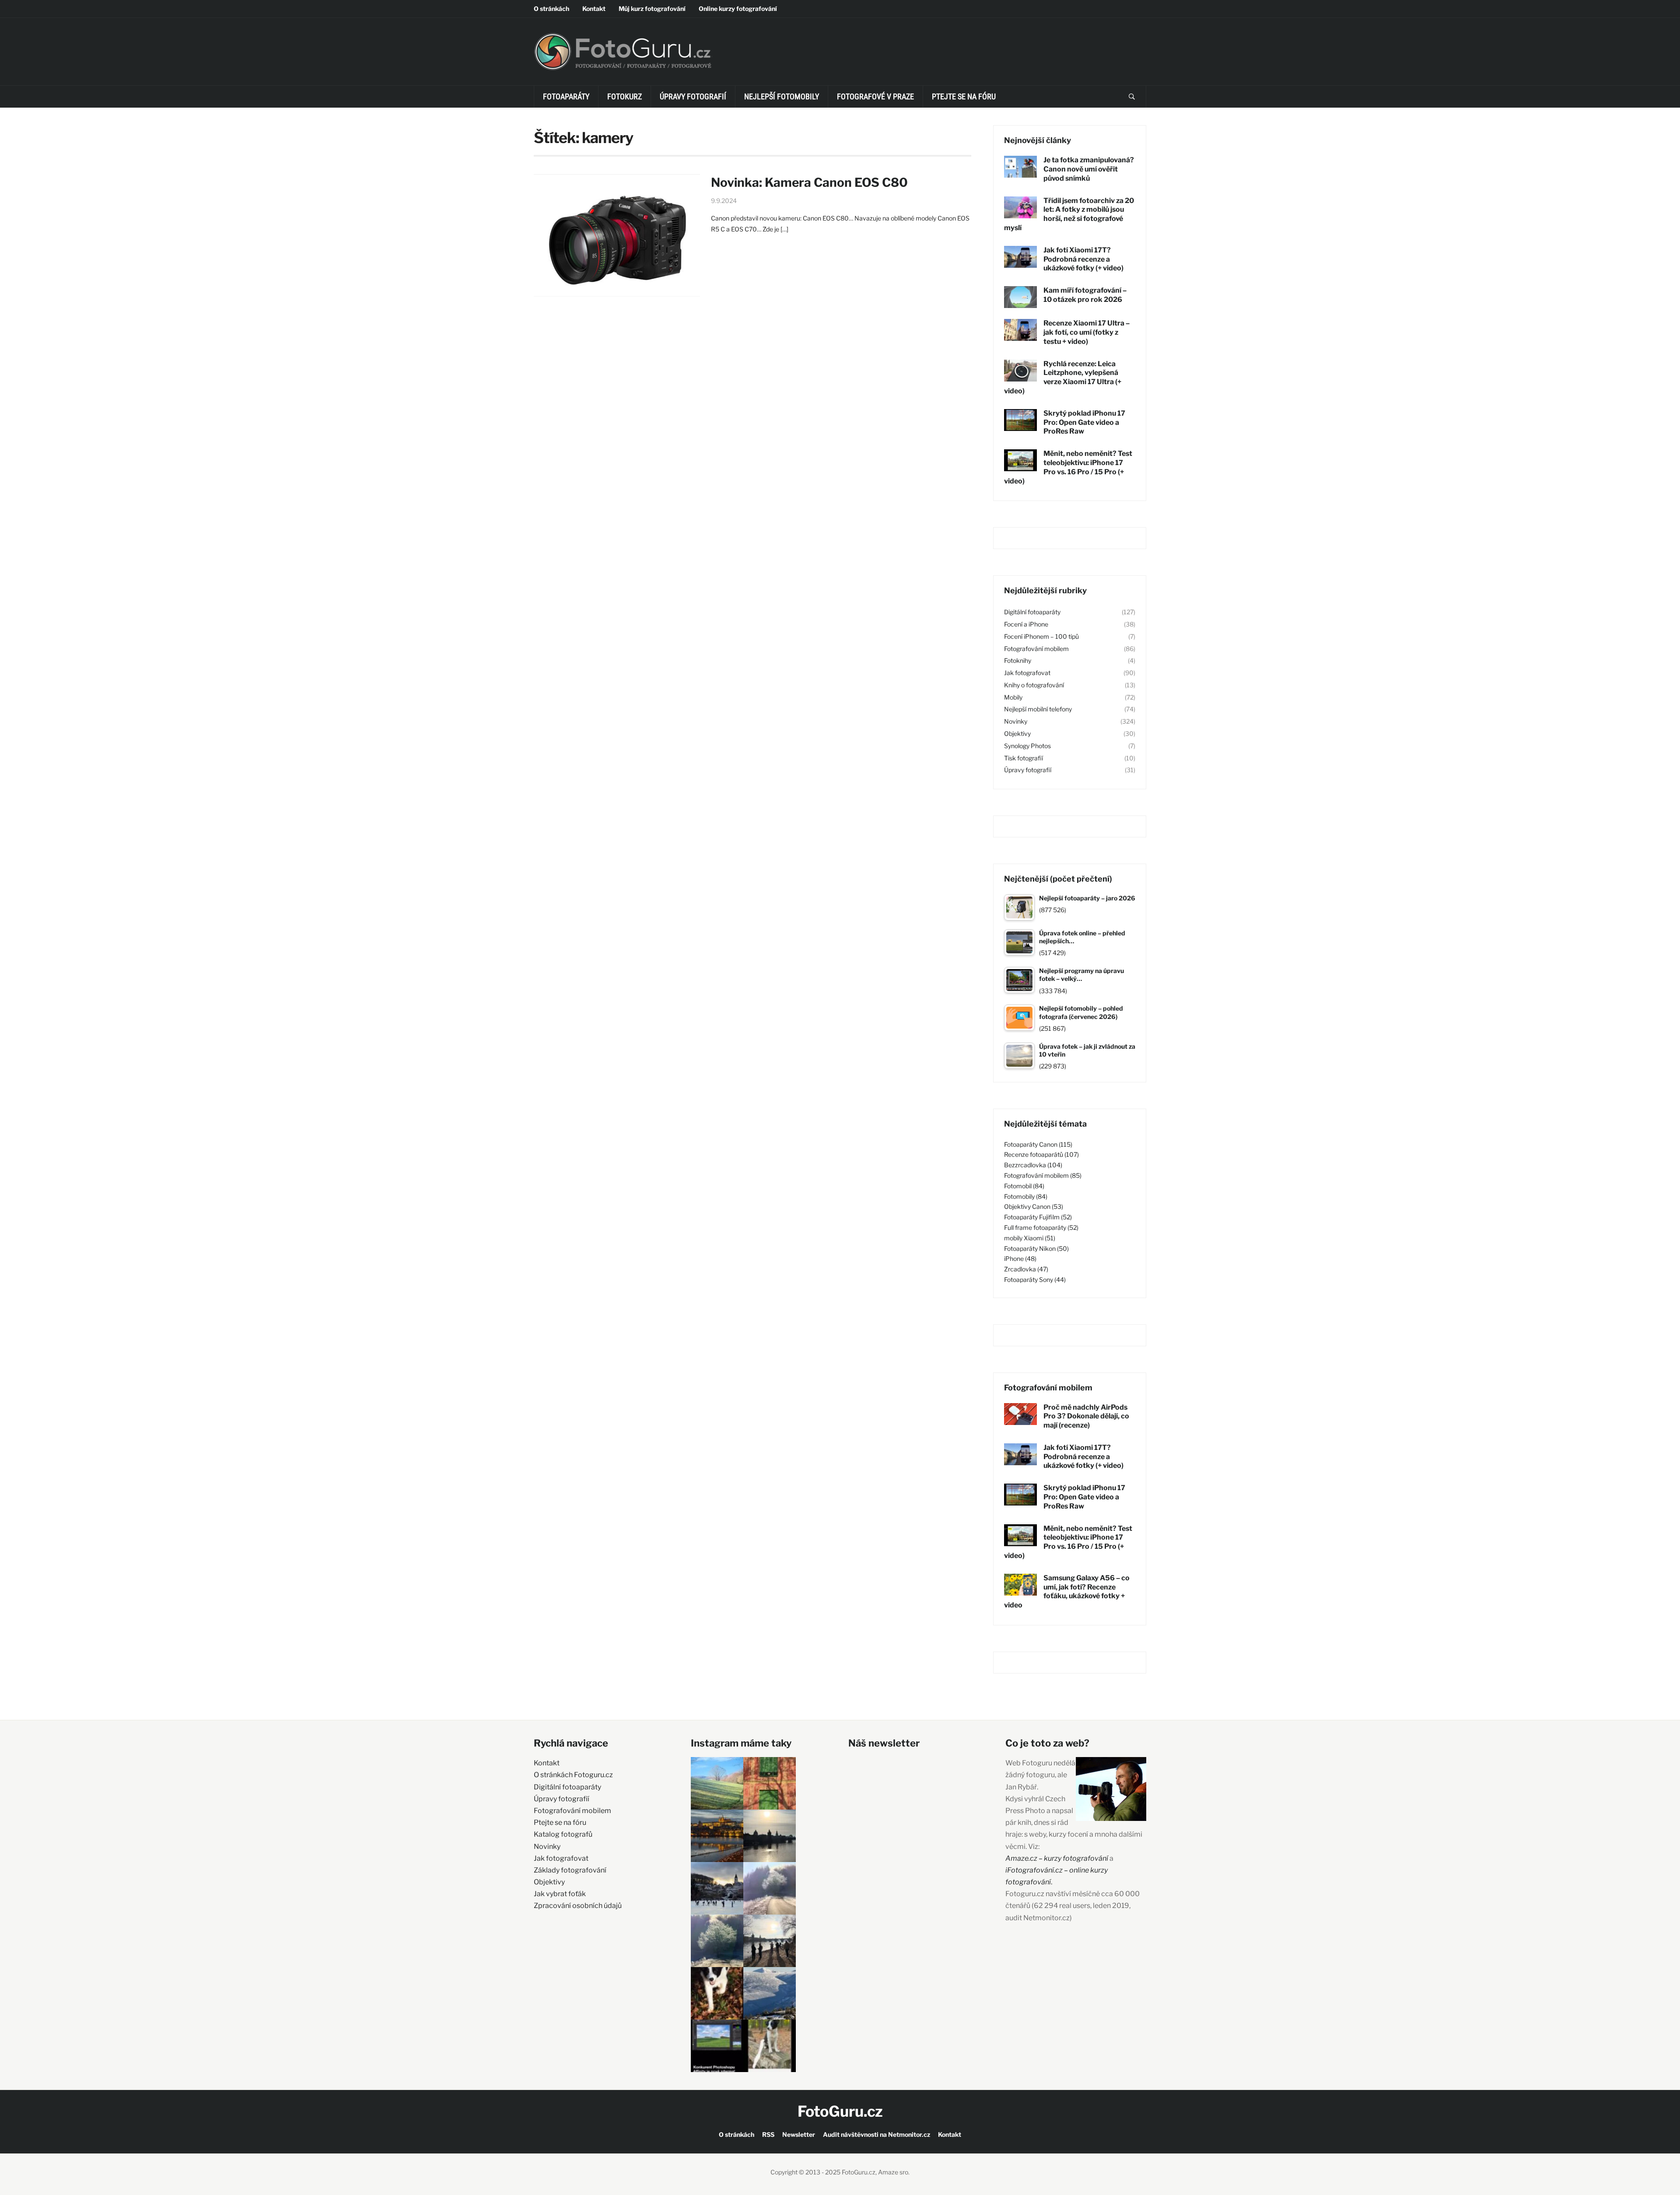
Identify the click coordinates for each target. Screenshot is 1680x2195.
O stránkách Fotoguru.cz (573, 1775)
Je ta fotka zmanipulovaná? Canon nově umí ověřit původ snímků (1089, 169)
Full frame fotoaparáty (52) (1041, 1227)
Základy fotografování (570, 1870)
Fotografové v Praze (875, 96)
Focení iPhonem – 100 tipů (1041, 636)
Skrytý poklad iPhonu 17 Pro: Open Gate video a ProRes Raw (1084, 422)
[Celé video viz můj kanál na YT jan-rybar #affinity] (717, 2046)
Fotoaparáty (566, 96)
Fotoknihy (1018, 660)
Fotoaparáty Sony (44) (1035, 1280)
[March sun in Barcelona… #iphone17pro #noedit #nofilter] (770, 1783)
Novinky (1016, 721)
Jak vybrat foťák (560, 1894)
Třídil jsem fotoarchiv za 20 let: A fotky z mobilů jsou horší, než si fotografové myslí (1069, 214)
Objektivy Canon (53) (1034, 1206)
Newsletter (799, 2134)
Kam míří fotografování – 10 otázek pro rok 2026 (1085, 295)
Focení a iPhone (1026, 624)
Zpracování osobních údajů (578, 1906)
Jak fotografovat (1027, 673)
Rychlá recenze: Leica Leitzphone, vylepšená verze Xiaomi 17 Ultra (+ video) (1063, 377)
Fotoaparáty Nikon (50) (1036, 1248)
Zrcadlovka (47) (1026, 1269)
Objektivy (1017, 733)
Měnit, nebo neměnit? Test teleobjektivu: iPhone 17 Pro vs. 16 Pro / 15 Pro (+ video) (1068, 467)
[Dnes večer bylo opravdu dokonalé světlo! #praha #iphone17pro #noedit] (717, 1836)
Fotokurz (625, 96)
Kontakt (594, 9)
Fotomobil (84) (1024, 1186)
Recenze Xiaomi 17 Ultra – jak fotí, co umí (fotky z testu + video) (1087, 332)
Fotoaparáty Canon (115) (1038, 1144)
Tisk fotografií (1024, 758)
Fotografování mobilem (1036, 649)
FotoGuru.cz (840, 2111)
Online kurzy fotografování (738, 9)
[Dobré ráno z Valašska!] (717, 1783)
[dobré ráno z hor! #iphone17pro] (717, 1941)
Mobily (1013, 697)
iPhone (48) (1020, 1259)
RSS (768, 2134)
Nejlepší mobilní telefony (1038, 709)
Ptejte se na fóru (964, 96)
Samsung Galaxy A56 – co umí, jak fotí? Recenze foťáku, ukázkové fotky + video (1067, 1591)
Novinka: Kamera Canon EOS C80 (809, 182)
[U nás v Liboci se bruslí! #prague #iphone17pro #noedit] (717, 1888)
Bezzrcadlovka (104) (1033, 1165)
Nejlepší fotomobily (782, 96)
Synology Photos (1027, 746)
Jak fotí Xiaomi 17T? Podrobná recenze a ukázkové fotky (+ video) (1083, 259)
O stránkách (551, 9)
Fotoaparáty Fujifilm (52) (1038, 1217)
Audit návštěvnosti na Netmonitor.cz (877, 2134)
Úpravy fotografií (693, 96)
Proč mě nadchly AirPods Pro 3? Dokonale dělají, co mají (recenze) (1086, 1416)
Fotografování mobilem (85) (1043, 1175)
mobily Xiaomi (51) (1030, 1238)
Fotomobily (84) (1026, 1196)
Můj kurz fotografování (652, 9)
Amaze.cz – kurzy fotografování (1057, 1858)
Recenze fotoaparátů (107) (1041, 1154)
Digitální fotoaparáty (1032, 612)
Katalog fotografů (563, 1834)
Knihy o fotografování (1034, 685)
